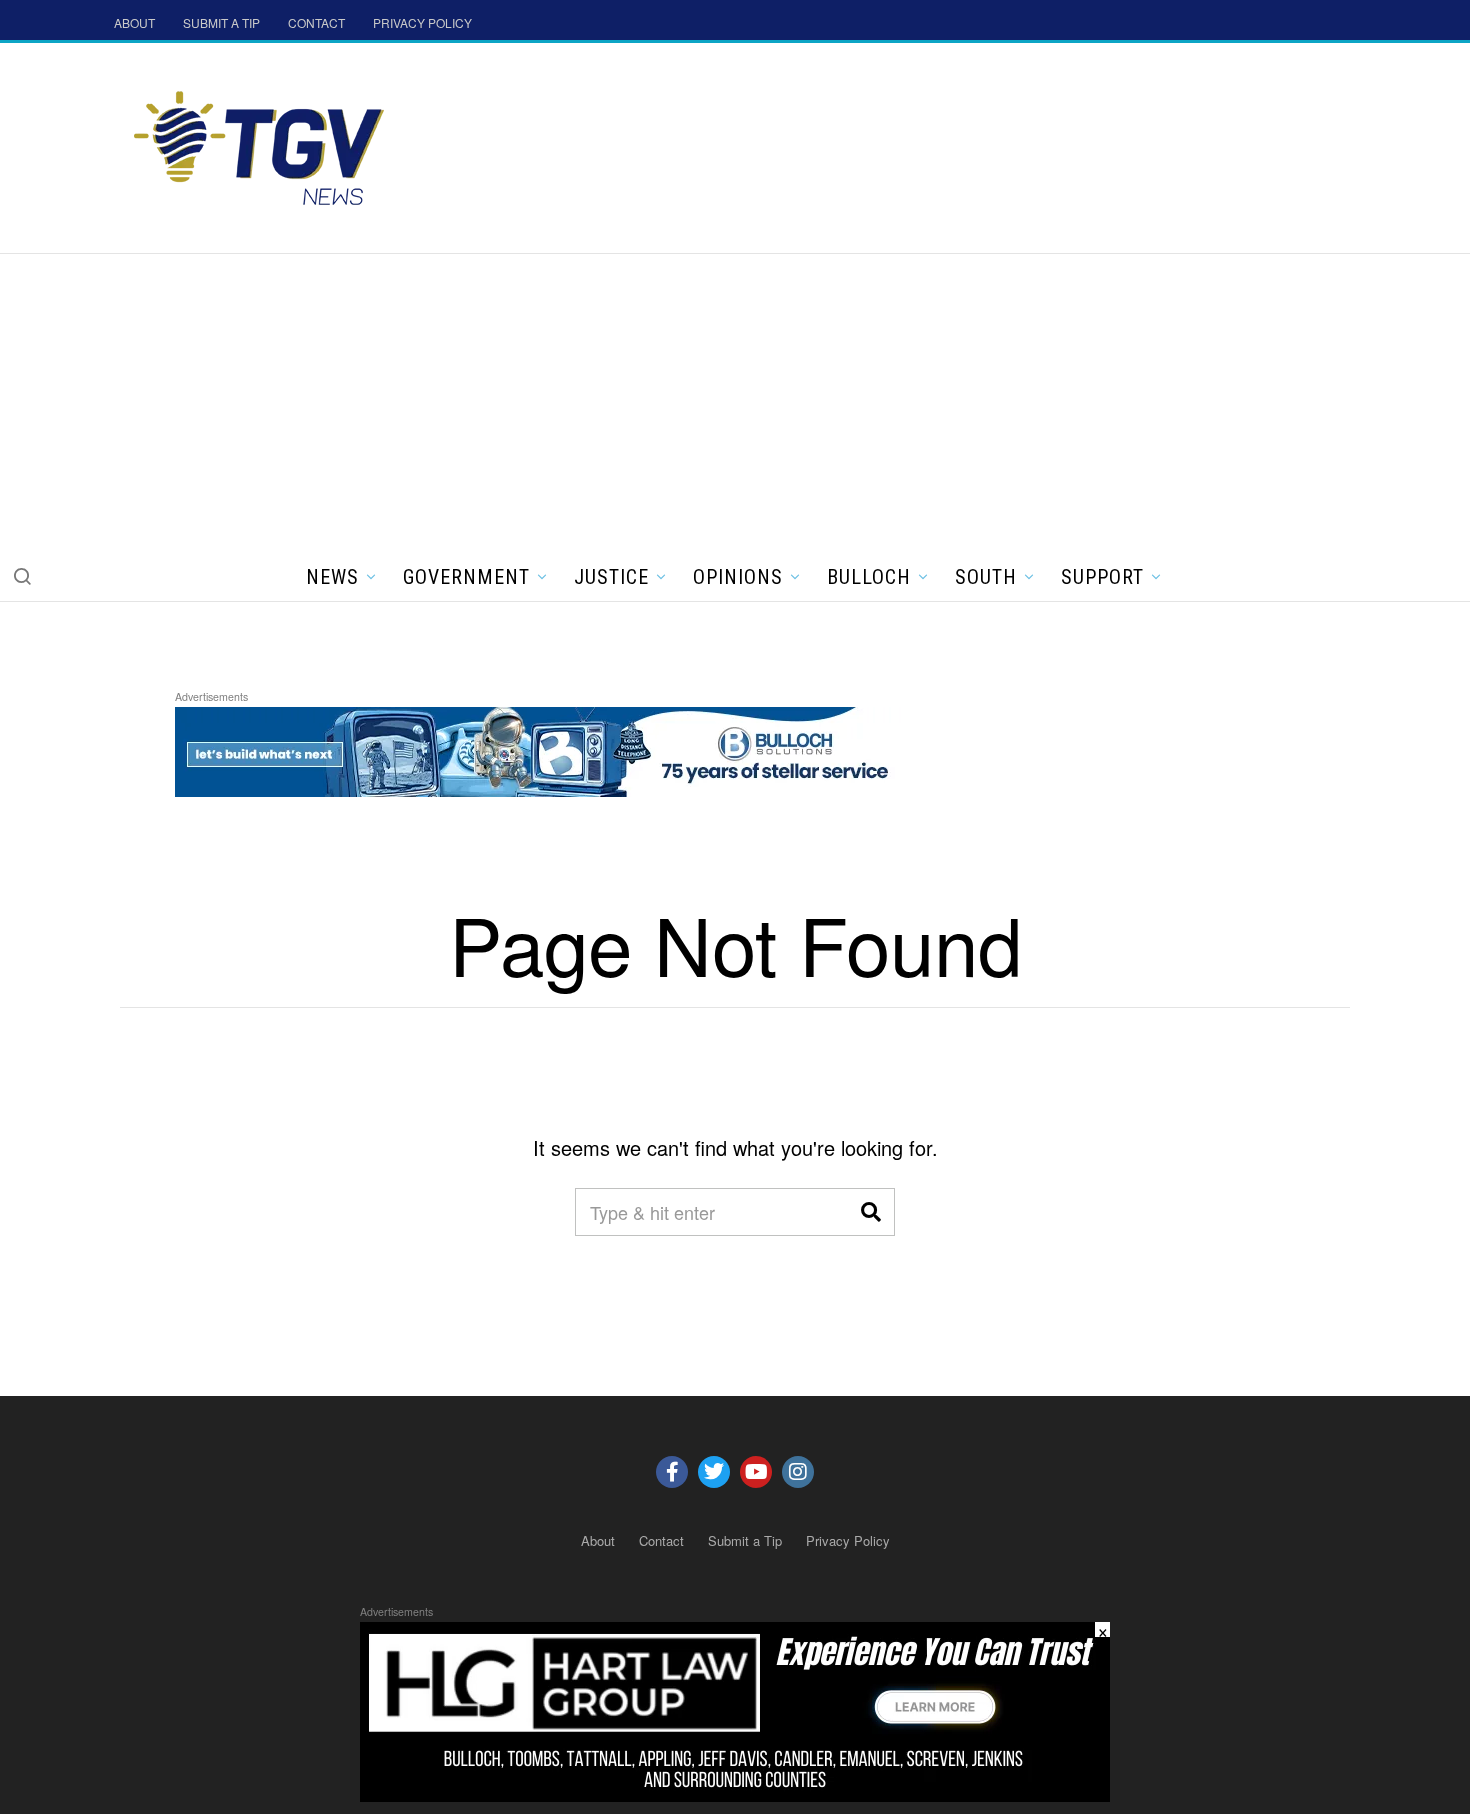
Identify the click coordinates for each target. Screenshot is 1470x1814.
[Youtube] (756, 1472)
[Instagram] (798, 1472)
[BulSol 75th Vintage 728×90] (539, 748)
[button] (22, 576)
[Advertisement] (735, 404)
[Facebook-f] (672, 1472)
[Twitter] (714, 1472)
